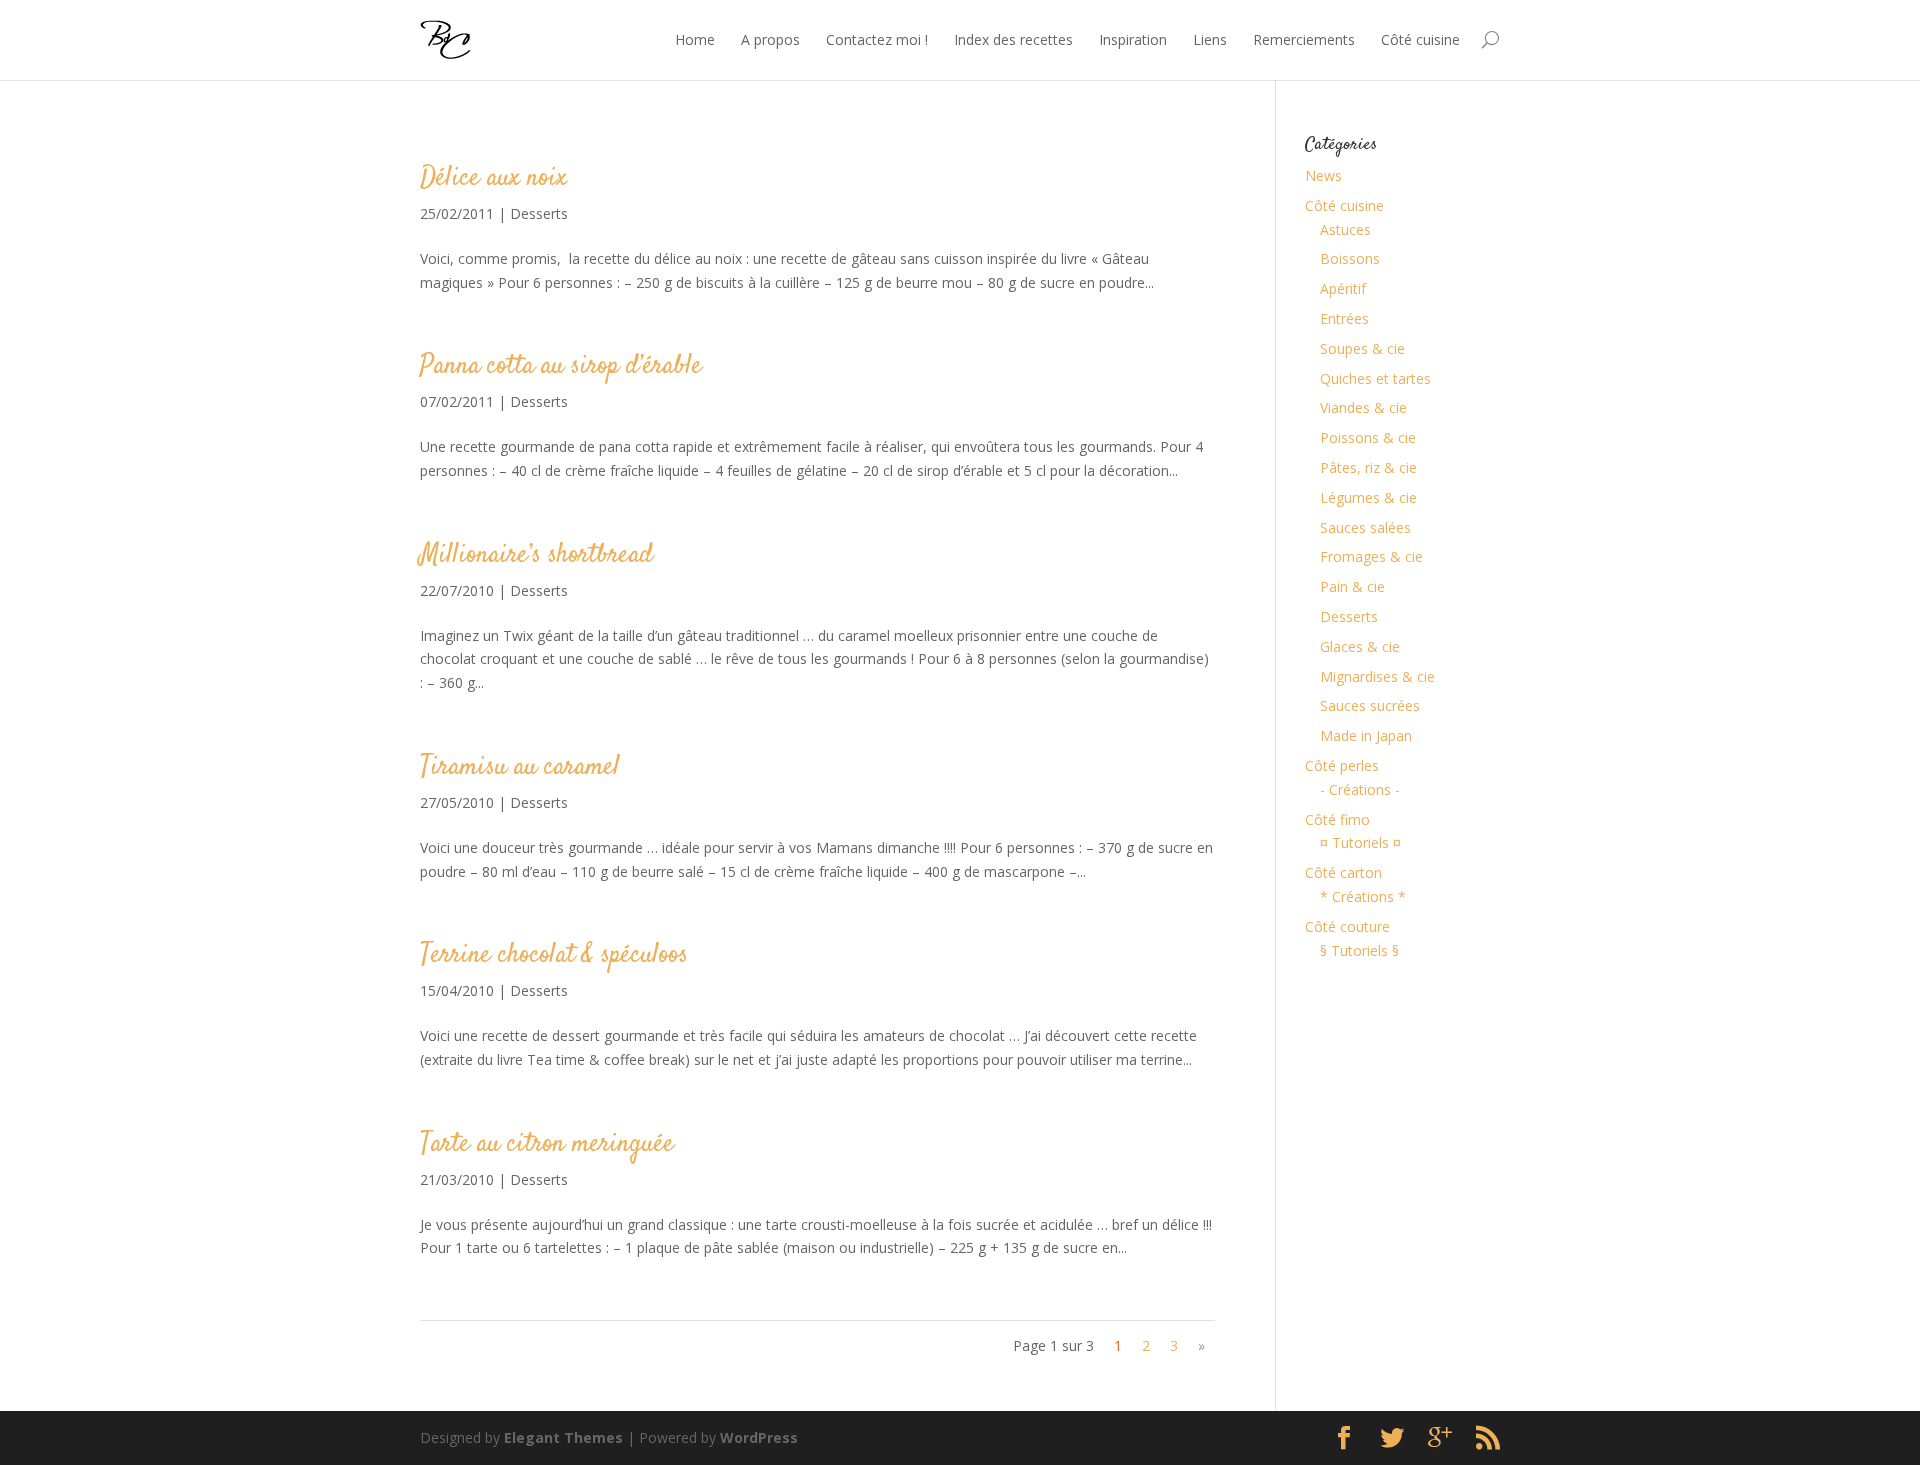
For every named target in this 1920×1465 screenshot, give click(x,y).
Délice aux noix (493, 178)
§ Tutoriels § (1359, 950)
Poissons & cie (1368, 437)
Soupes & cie (1362, 348)
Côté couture (1347, 926)
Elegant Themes (563, 1437)
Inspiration (1133, 39)
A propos (770, 39)
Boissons (1350, 258)
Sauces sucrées (1370, 705)
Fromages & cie (1371, 556)
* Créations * (1363, 896)
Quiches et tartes (1375, 378)
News (1323, 175)
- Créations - (1360, 789)
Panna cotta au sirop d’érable (561, 366)
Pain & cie (1352, 586)
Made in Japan (1366, 735)
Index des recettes (1013, 39)
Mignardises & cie (1377, 676)
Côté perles (1342, 765)
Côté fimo (1337, 819)
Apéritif (1343, 288)
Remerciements (1304, 39)
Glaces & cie (1360, 646)
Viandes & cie (1363, 407)
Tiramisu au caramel (520, 767)
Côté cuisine (1420, 39)
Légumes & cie (1368, 497)
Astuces (1345, 229)
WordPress (759, 1437)
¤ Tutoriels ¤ (1360, 842)
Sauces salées (1365, 527)
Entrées (1344, 318)
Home (695, 39)
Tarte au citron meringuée (547, 1144)
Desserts (539, 213)
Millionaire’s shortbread (536, 555)
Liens (1210, 39)
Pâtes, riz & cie (1368, 467)
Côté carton (1343, 872)
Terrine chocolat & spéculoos (554, 955)
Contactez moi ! (877, 39)
